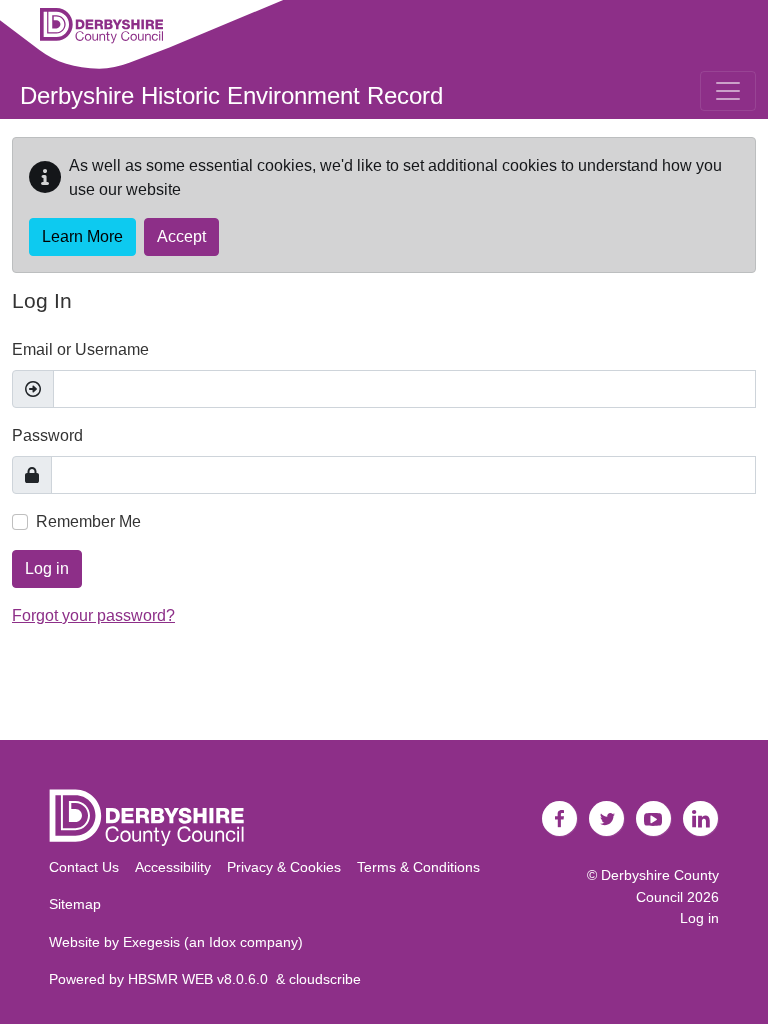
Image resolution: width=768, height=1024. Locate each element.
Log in (47, 568)
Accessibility (173, 867)
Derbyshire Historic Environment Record (231, 95)
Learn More (82, 236)
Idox (222, 942)
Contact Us (84, 867)
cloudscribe (325, 979)
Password (47, 435)
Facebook (560, 819)
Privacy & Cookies (284, 867)
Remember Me (88, 521)
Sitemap (75, 904)
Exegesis (151, 942)
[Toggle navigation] (728, 91)
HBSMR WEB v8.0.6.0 (202, 979)
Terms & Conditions (418, 867)
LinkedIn (701, 819)
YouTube (654, 819)
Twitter (607, 819)
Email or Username (80, 349)
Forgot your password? (93, 615)
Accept (181, 236)
